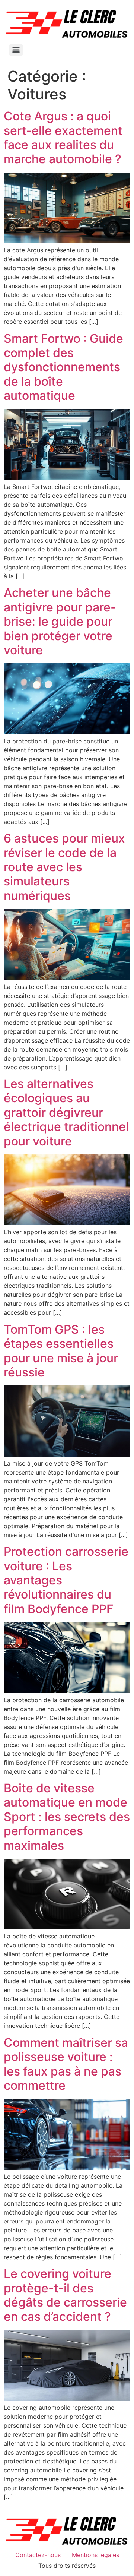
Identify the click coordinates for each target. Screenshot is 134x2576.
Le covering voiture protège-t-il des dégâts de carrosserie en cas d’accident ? (65, 2295)
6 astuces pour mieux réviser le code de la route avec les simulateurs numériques (64, 867)
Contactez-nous (38, 2555)
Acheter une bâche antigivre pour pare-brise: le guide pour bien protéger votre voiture (60, 621)
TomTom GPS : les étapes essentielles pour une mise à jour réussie (61, 1351)
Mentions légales (95, 2555)
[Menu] (16, 50)
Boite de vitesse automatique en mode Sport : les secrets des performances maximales (67, 1817)
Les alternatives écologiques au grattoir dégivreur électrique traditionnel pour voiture (66, 1112)
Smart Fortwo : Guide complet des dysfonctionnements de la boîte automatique (63, 367)
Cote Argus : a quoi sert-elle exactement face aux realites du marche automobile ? (63, 138)
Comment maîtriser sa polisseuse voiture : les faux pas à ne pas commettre (66, 2064)
